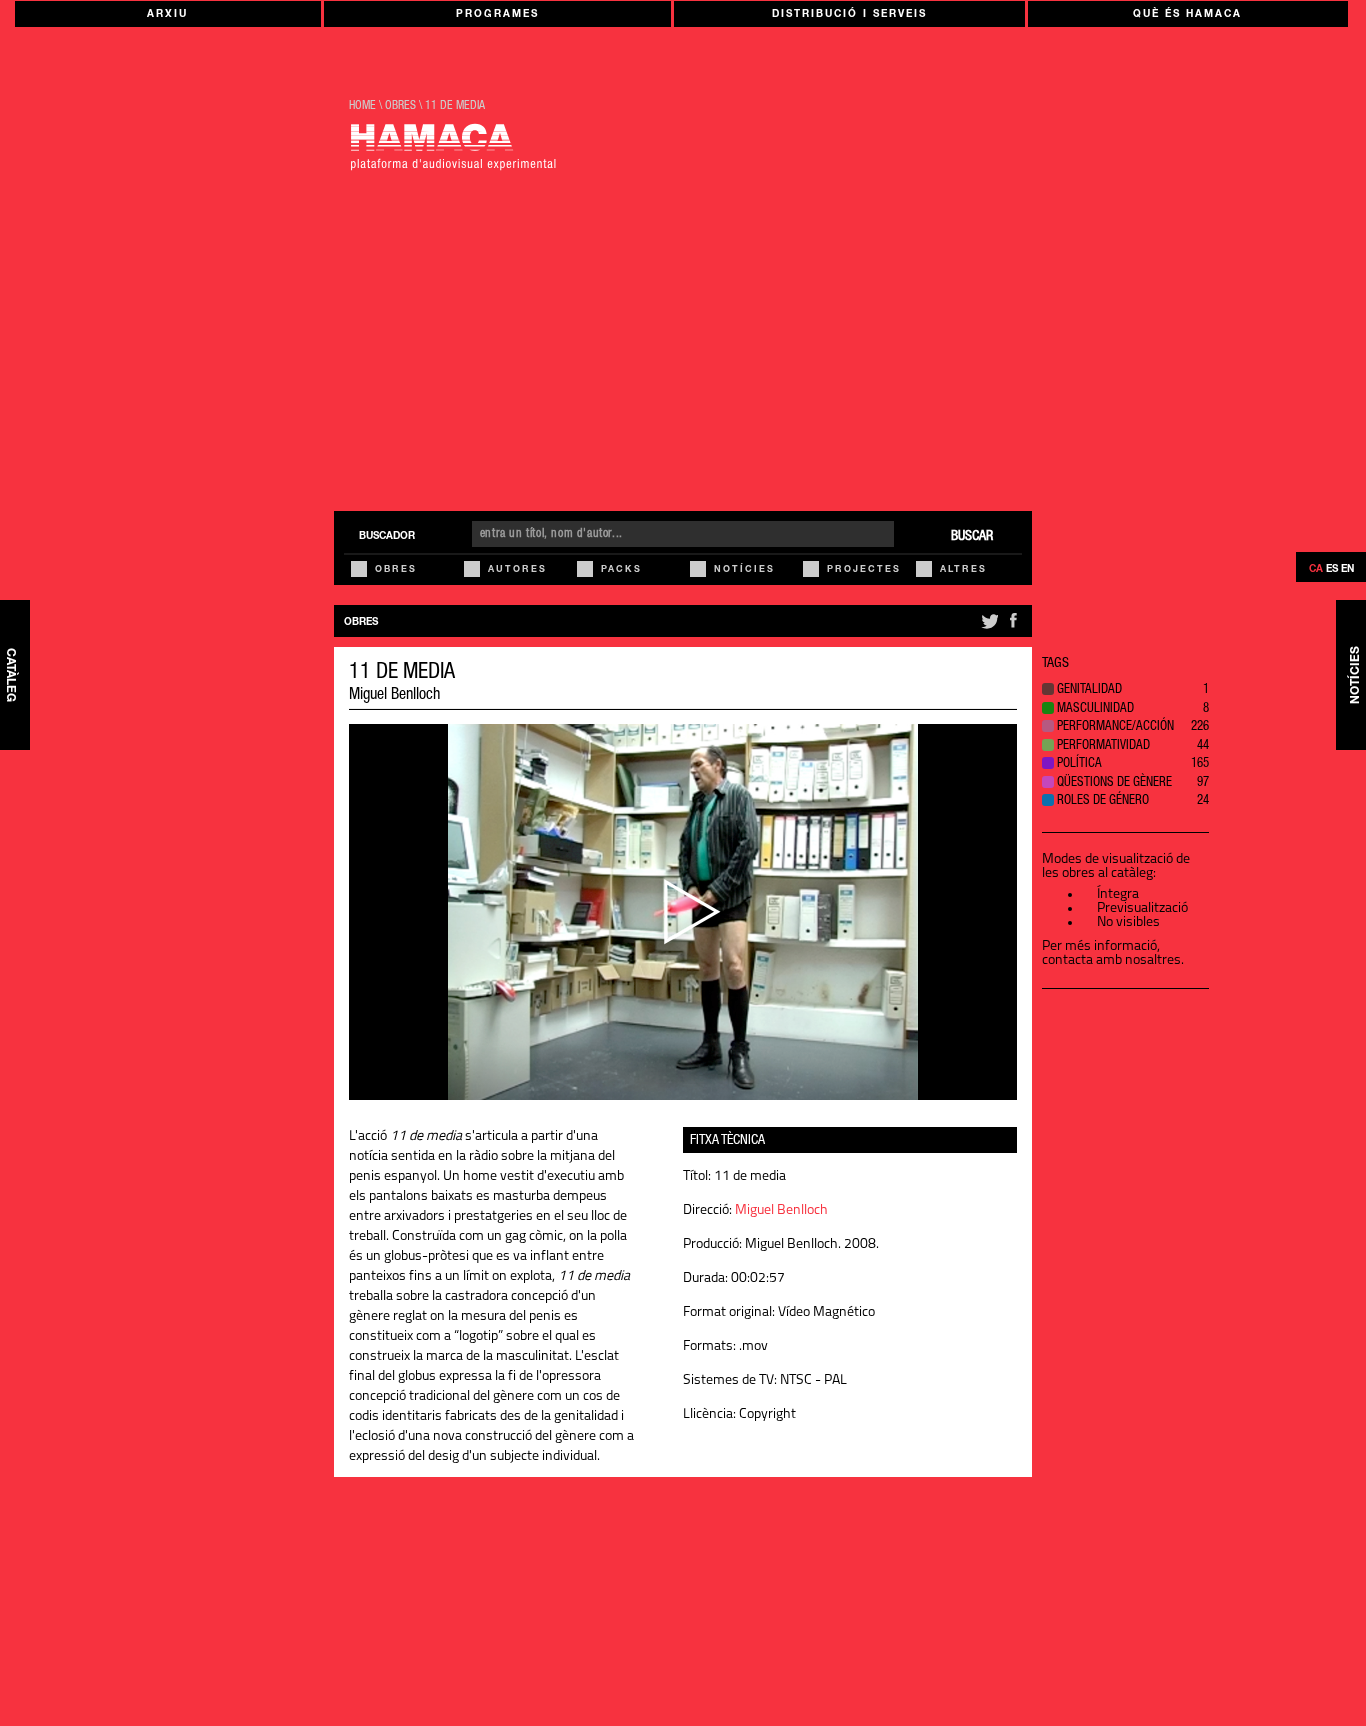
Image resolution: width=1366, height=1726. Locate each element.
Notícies (744, 570)
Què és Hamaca (1187, 15)
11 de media (455, 106)
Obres (396, 570)
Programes (497, 15)
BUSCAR (972, 537)
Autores (517, 570)
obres (400, 106)
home (362, 106)
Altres (963, 570)
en (1347, 570)
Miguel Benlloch (394, 696)
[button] (1125, 691)
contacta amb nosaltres (1111, 960)
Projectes (864, 570)
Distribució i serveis (849, 15)
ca (1316, 570)
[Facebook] (1013, 629)
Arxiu (167, 15)
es (1332, 570)
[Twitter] (988, 629)
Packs (621, 570)
